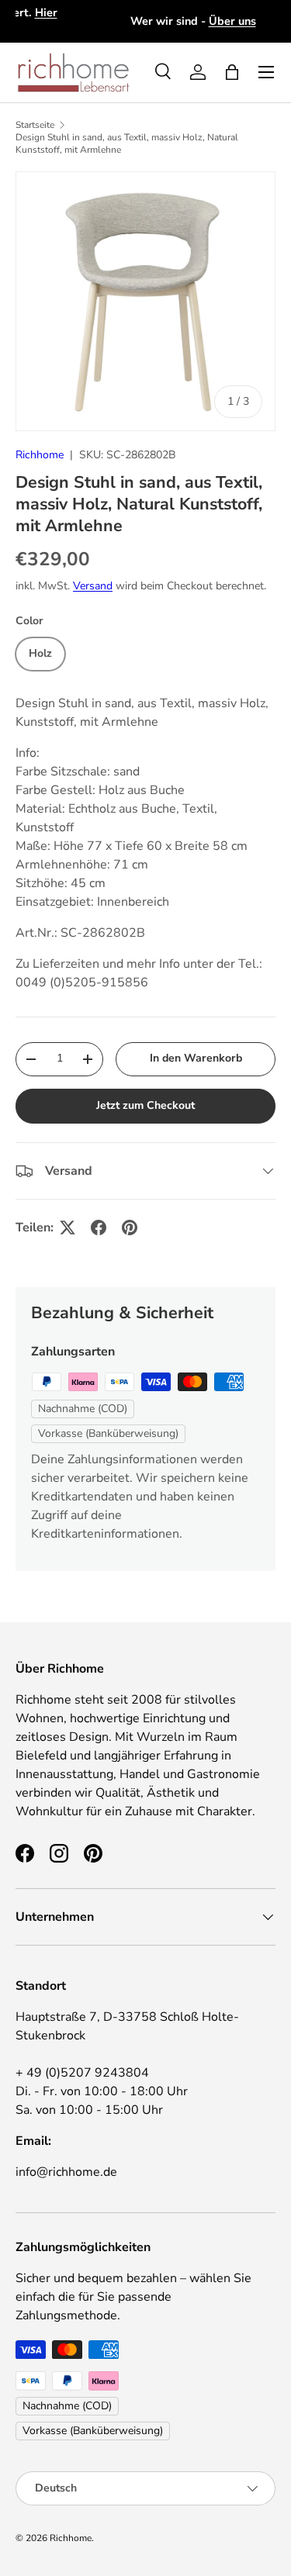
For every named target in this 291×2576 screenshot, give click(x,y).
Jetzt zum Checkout (145, 1105)
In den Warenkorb (196, 1058)
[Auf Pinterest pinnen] (130, 1228)
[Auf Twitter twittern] (68, 1228)
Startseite (35, 125)
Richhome (40, 455)
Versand (93, 586)
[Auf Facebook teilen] (99, 1228)
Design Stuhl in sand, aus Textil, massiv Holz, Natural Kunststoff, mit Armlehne (127, 143)
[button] (232, 72)
